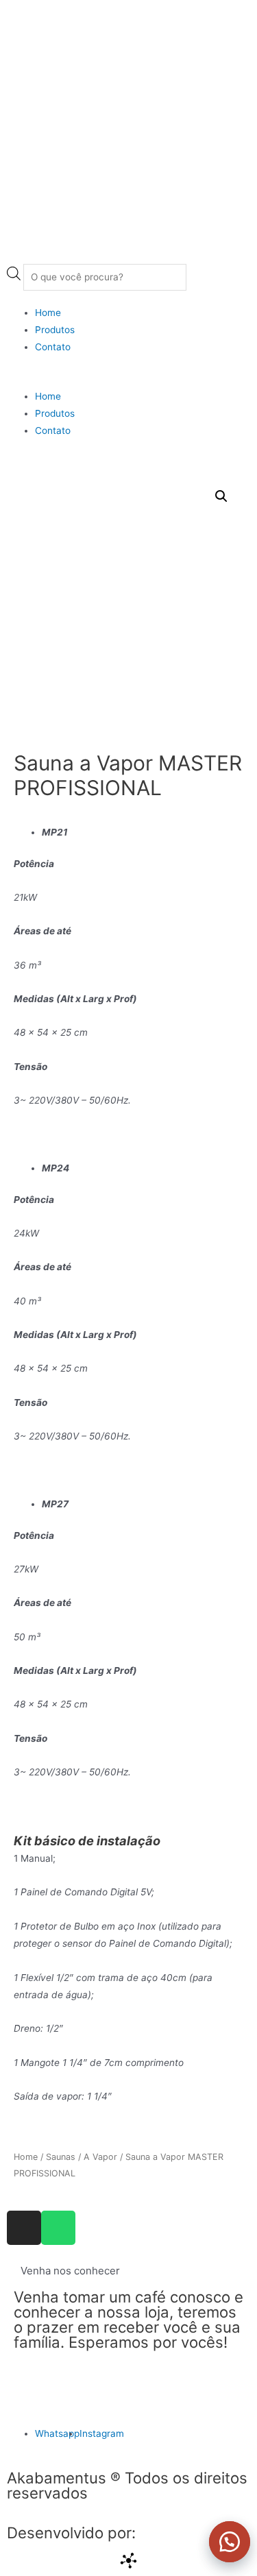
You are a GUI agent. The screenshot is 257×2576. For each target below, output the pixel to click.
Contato (53, 347)
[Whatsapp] (58, 2228)
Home (48, 313)
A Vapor (100, 2157)
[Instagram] (24, 2228)
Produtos (55, 330)
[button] (223, 2542)
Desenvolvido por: (71, 2532)
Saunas (61, 2157)
